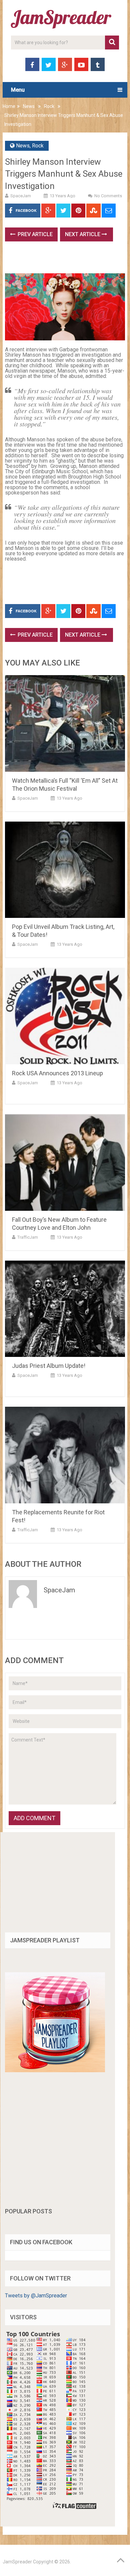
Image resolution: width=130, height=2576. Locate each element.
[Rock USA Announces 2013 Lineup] (65, 1016)
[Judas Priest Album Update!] (65, 1309)
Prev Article (34, 234)
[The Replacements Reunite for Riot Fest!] (65, 1455)
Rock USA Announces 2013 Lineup (57, 1073)
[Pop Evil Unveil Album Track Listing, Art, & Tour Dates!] (65, 870)
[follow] (55, 2070)
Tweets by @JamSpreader (36, 2296)
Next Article (83, 234)
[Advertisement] (67, 260)
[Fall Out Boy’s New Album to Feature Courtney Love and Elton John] (65, 1162)
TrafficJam (28, 1237)
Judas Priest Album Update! (49, 1366)
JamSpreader (17, 2562)
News (29, 106)
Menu (18, 90)
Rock (49, 106)
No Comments (108, 196)
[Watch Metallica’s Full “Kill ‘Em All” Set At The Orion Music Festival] (65, 723)
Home (9, 106)
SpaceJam (21, 196)
